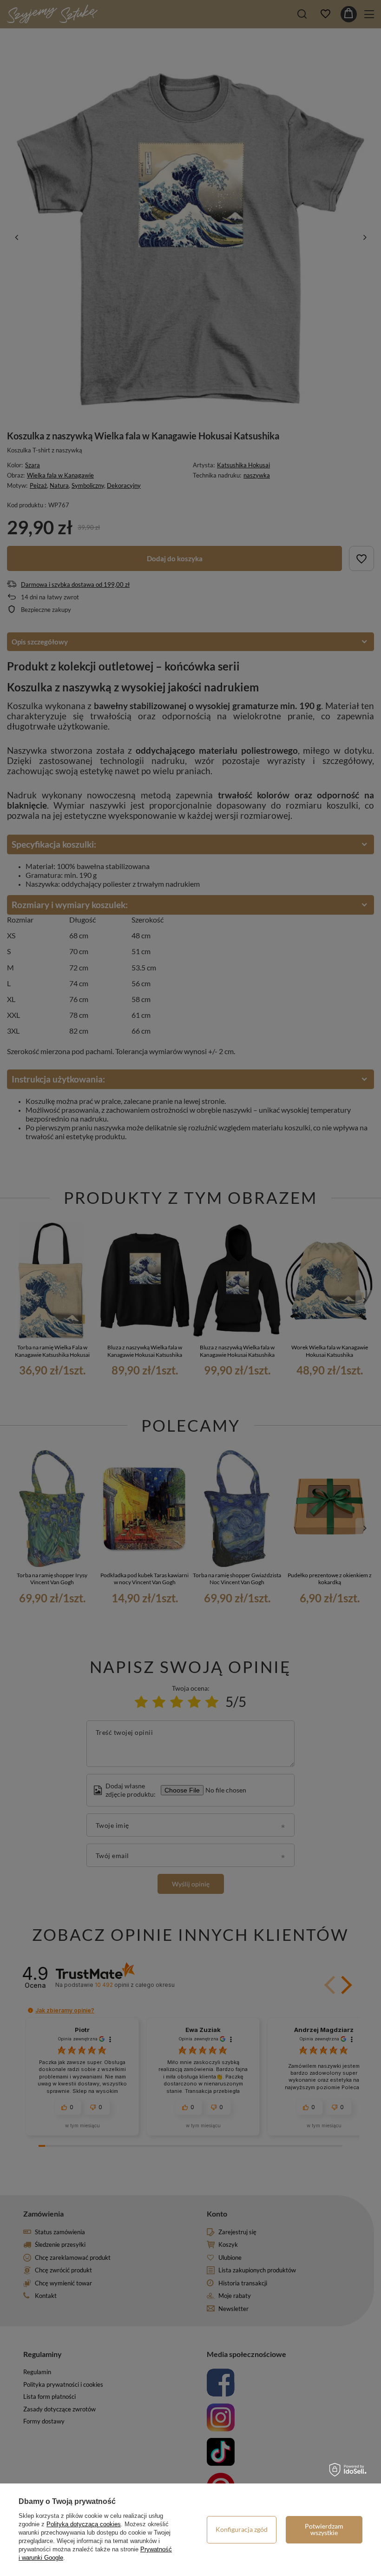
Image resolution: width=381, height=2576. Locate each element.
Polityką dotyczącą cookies (84, 2524)
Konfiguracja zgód (242, 2529)
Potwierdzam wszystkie (324, 2529)
